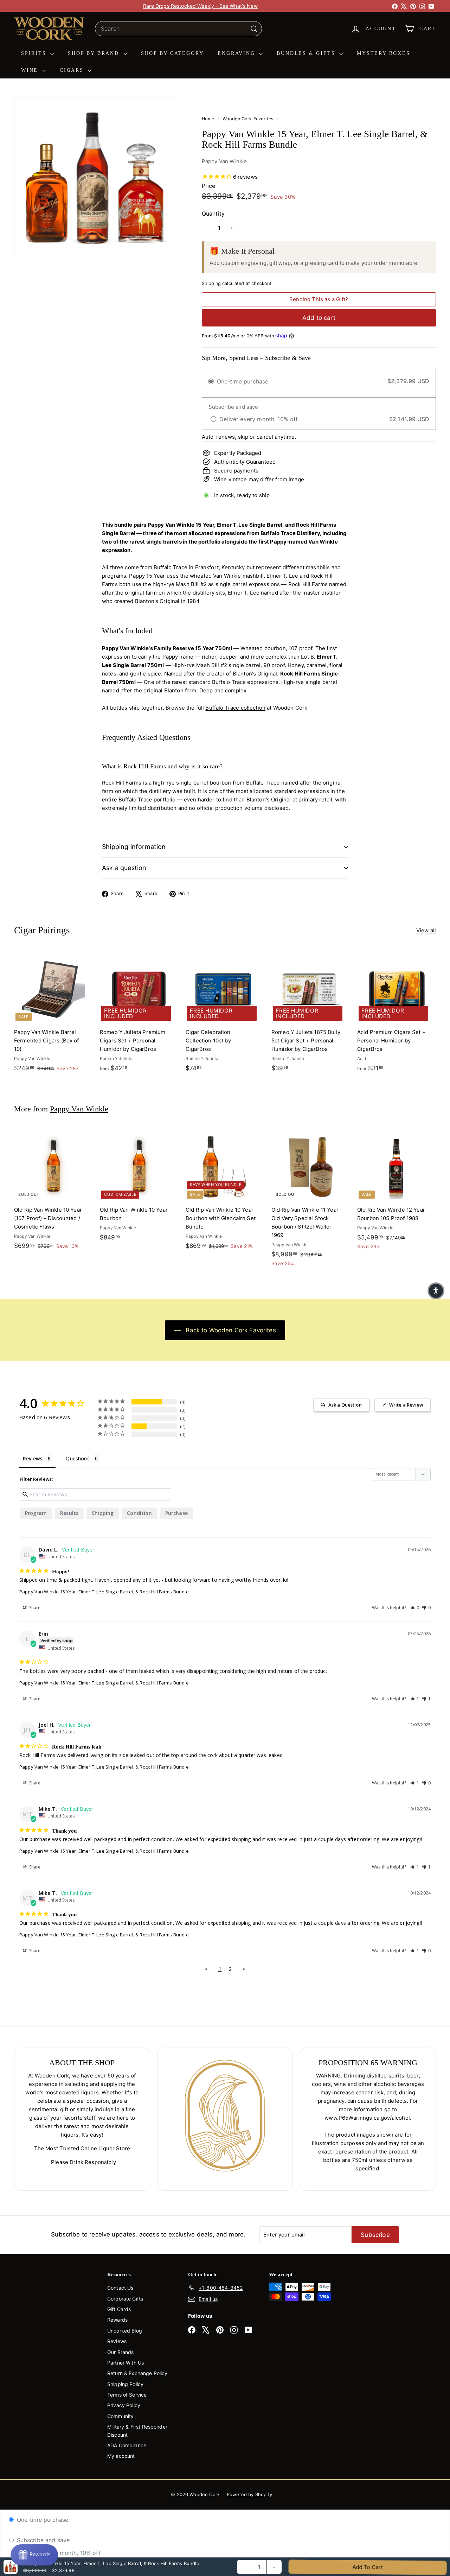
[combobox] (178, 29)
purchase (176, 1513)
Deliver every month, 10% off (60, 2553)
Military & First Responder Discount (137, 2431)
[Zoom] (96, 178)
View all (426, 930)
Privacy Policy (124, 2405)
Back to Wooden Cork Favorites (230, 1330)
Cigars (73, 70)
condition (139, 1513)
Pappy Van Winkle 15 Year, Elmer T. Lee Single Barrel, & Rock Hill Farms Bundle (104, 1592)
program (36, 1513)
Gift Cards (119, 2309)
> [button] (244, 1969)
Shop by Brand (95, 53)
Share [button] (34, 1608)
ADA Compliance (127, 2445)
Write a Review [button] (406, 1405)
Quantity (213, 214)
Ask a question (124, 868)
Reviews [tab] (33, 1458)
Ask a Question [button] (345, 1405)
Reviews (117, 2341)
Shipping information (134, 847)
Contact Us (120, 2288)
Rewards (117, 2320)
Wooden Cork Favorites (248, 119)
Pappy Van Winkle (224, 161)
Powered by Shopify (249, 2494)
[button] (415, 1608)
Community (120, 2416)
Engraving (237, 53)
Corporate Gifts (125, 2299)
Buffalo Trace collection (235, 708)
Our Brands (121, 2352)
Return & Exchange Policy (137, 2373)
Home (209, 119)
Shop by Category (172, 53)
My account (121, 2456)
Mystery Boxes (383, 53)
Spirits (35, 53)
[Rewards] (34, 2555)
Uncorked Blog (125, 2331)
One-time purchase (41, 2520)
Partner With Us (126, 2363)
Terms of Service (127, 2395)
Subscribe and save (42, 2540)
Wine (31, 70)
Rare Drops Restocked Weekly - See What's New (200, 6)
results (69, 1513)
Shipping (211, 283)
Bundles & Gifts (307, 53)
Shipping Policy (125, 2384)
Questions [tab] (78, 1458)
